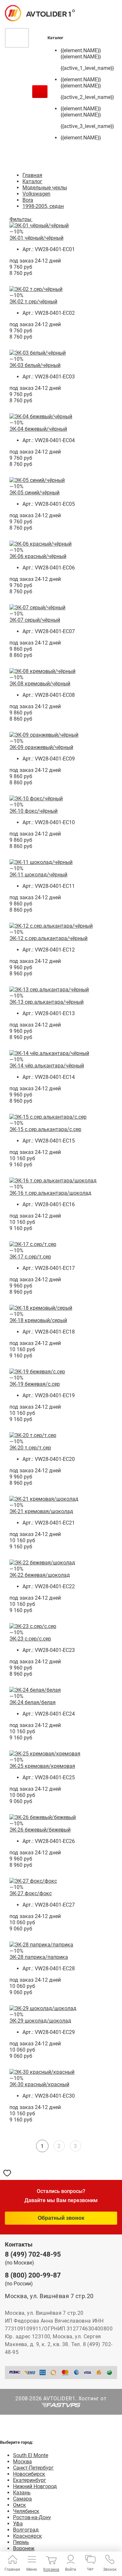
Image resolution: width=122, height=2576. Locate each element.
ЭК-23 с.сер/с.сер (30, 1639)
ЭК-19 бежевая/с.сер (35, 1384)
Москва (22, 2462)
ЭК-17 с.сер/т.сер (30, 1257)
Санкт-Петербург (33, 2468)
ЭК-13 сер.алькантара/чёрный (47, 1002)
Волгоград (26, 2530)
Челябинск (26, 2511)
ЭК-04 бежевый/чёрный (38, 429)
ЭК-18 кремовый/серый (38, 1320)
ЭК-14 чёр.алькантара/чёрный (47, 1066)
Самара (22, 2499)
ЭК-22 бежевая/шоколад (40, 1575)
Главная (32, 175)
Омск (20, 2505)
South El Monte (31, 2455)
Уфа (18, 2524)
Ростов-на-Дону (32, 2517)
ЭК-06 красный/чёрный (38, 556)
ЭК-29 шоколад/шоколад (40, 2021)
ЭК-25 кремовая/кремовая (42, 1766)
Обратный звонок (61, 2218)
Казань (22, 2493)
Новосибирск (29, 2474)
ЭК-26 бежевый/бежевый (40, 1830)
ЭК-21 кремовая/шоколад (41, 1511)
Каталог (32, 181)
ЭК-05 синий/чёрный (34, 493)
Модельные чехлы (45, 188)
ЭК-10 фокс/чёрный (34, 811)
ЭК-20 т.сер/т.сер (30, 1448)
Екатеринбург (30, 2480)
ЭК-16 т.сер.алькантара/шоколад (50, 1193)
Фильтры (21, 219)
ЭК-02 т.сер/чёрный (33, 302)
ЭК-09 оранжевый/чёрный (41, 747)
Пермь (21, 2542)
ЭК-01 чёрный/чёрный (36, 238)
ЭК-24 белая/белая (33, 1702)
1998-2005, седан (43, 206)
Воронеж (24, 2548)
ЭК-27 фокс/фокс (31, 1893)
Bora (28, 200)
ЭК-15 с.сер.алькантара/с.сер (45, 1129)
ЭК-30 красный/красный (39, 2084)
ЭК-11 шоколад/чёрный (38, 875)
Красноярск (27, 2536)
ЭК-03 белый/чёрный (35, 365)
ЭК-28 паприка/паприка (39, 1957)
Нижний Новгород (35, 2486)
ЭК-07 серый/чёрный (35, 620)
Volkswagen (36, 194)
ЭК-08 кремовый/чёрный (40, 684)
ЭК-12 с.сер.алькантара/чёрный (48, 938)
